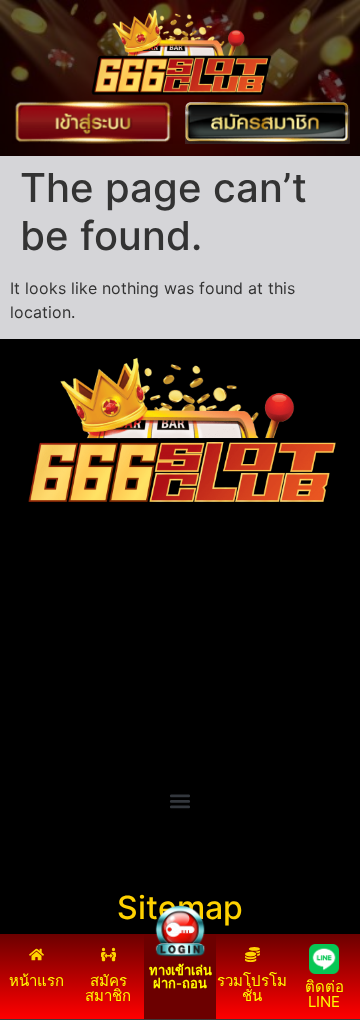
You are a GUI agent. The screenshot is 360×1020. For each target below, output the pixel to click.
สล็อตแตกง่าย (58, 690)
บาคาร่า (38, 642)
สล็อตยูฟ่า (44, 618)
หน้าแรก (36, 980)
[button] (180, 801)
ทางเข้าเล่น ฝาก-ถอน (180, 976)
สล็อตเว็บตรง (55, 714)
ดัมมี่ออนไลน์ (56, 666)
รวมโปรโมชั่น (252, 988)
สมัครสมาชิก (108, 988)
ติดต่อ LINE (324, 994)
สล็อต (30, 738)
